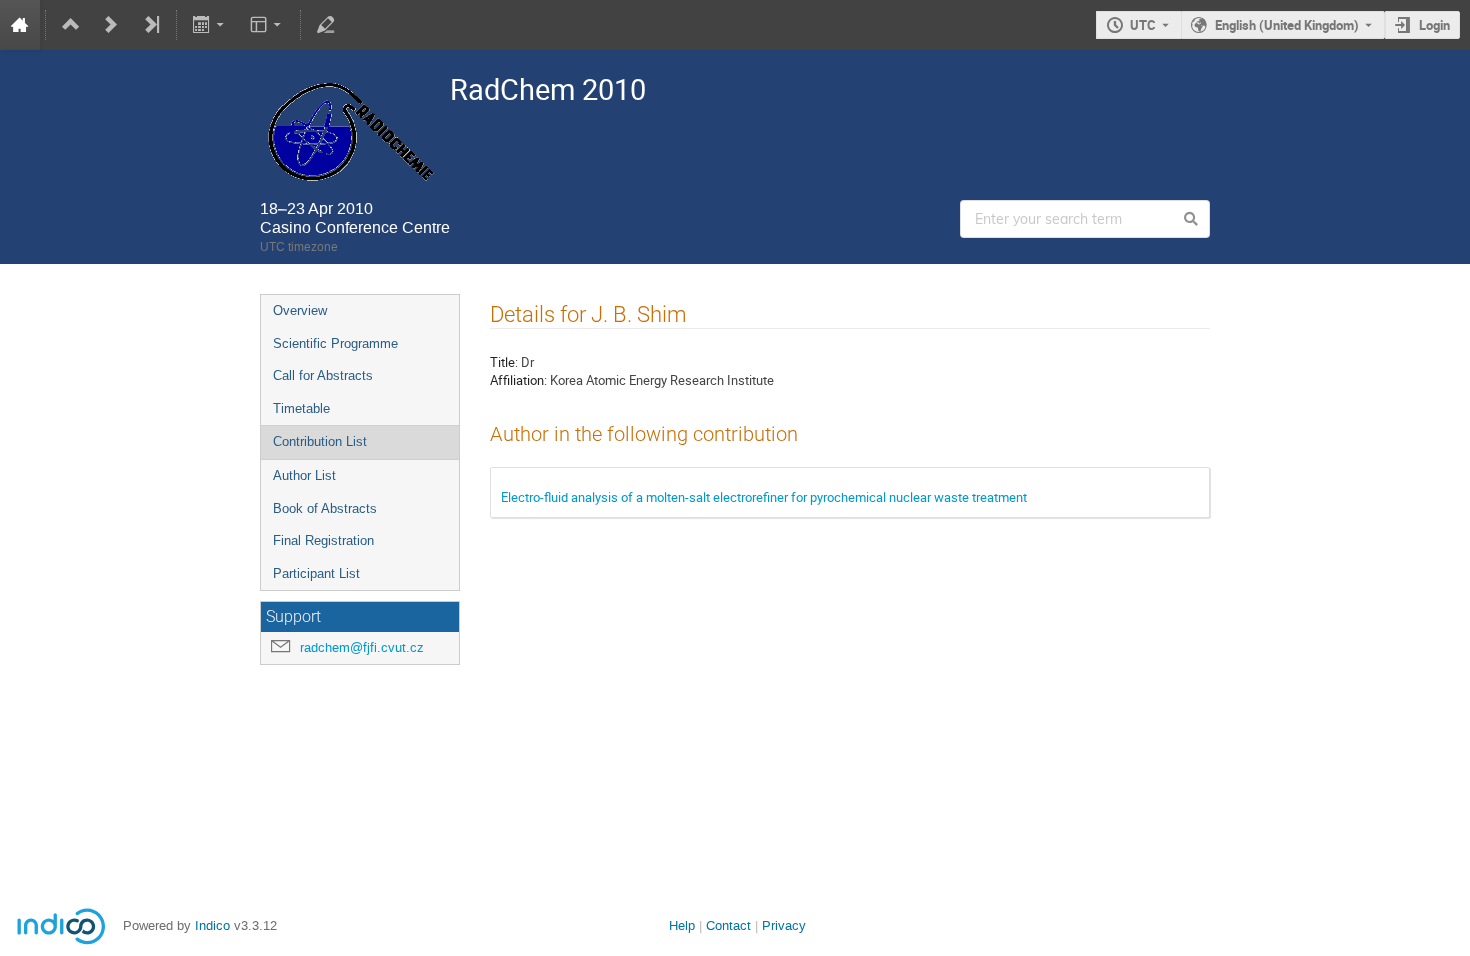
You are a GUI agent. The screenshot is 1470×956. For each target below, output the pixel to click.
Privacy (784, 925)
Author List (304, 475)
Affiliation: (518, 380)
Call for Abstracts (323, 375)
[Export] (210, 25)
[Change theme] (266, 25)
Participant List (316, 573)
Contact (728, 925)
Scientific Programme (335, 343)
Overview (300, 310)
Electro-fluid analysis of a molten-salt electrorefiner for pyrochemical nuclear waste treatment (764, 497)
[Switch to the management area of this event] (326, 25)
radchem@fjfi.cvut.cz (362, 647)
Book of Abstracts (325, 508)
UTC (1143, 25)
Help (682, 925)
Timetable (301, 408)
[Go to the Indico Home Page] (20, 25)
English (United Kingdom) (1287, 25)
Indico (212, 925)
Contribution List (320, 441)
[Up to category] (71, 25)
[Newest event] (151, 25)
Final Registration (323, 540)
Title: (504, 362)
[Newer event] (111, 25)
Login (1434, 25)
